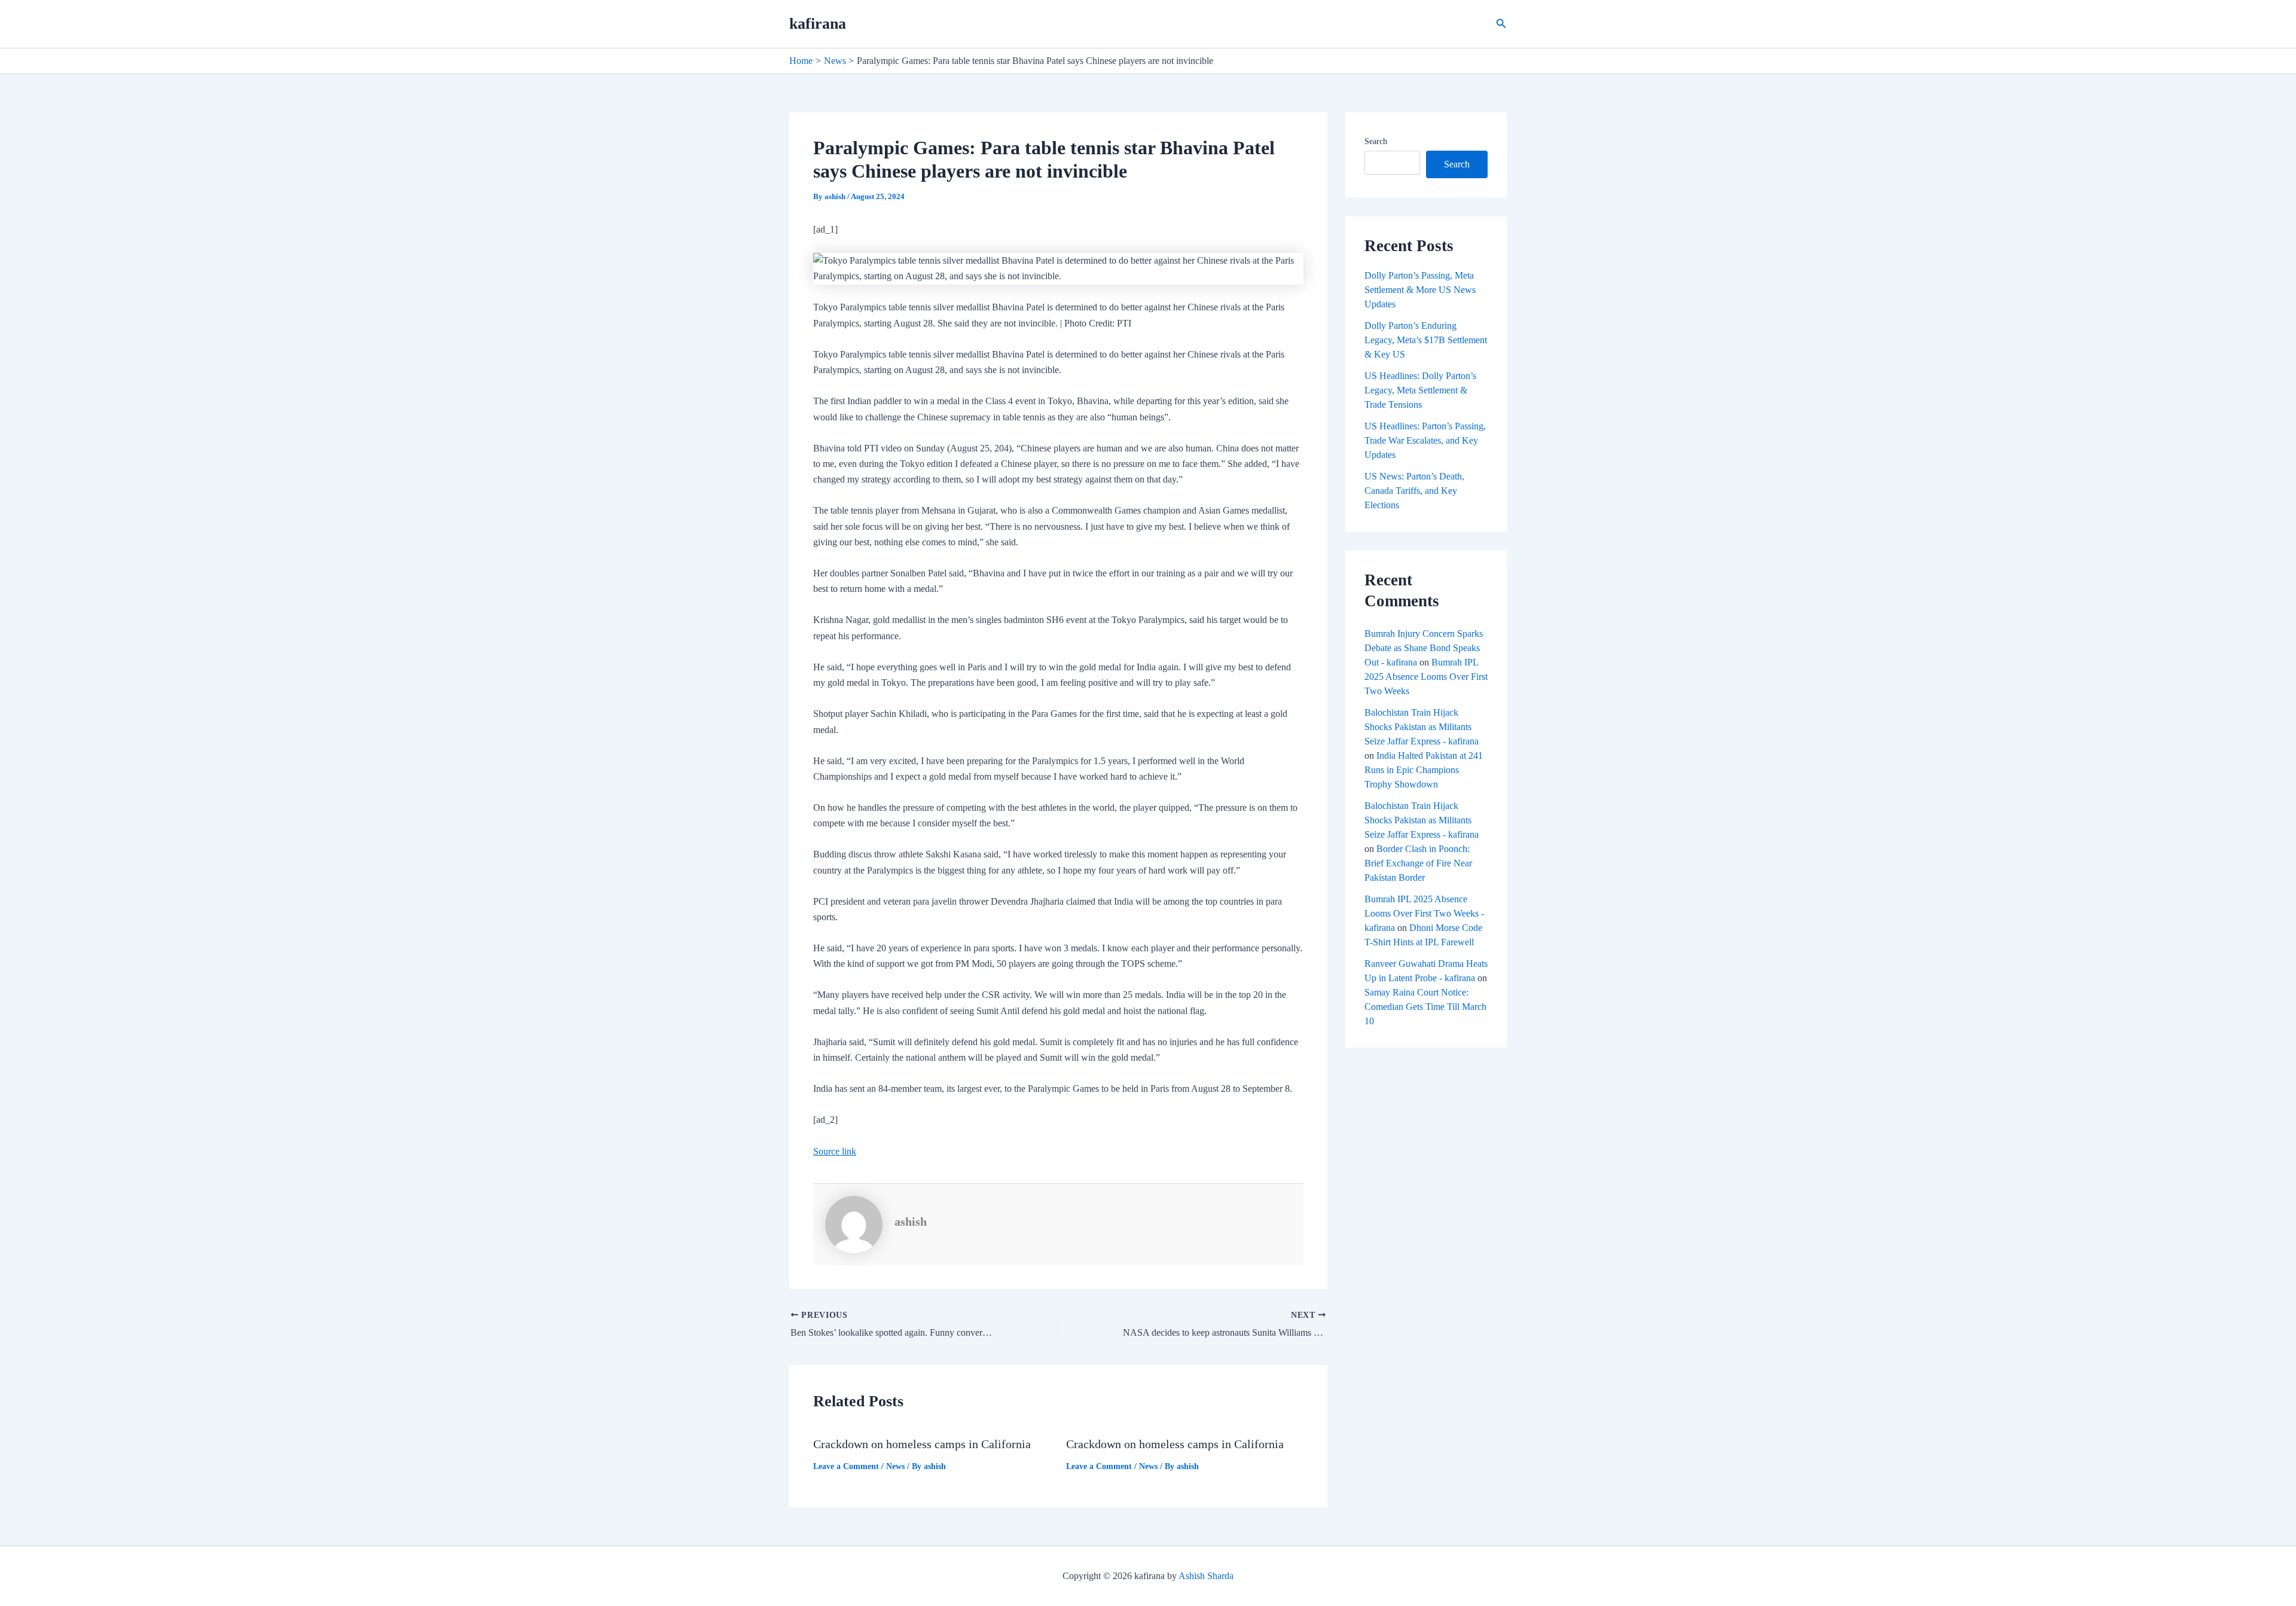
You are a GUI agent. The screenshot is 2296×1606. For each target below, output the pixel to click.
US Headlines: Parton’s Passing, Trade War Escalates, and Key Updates (1425, 440)
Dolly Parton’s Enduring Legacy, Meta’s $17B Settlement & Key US (1426, 340)
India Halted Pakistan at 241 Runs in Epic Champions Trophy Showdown (1424, 770)
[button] (1501, 24)
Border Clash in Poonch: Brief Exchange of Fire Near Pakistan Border (1418, 863)
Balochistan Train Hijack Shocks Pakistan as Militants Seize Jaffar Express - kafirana (1422, 727)
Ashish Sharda (1206, 1576)
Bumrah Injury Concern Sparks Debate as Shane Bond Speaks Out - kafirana (1424, 648)
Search (1376, 141)
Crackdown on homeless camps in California (922, 1444)
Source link (835, 1151)
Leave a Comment (846, 1466)
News (895, 1466)
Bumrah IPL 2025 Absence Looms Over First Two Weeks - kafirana (1424, 913)
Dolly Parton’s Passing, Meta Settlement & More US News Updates (1420, 290)
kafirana (818, 24)
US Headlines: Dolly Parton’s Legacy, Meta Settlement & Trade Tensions (1420, 390)
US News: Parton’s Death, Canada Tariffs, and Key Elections (1414, 491)
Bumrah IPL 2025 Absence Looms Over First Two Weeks (1426, 677)
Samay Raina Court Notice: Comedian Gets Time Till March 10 (1425, 1007)
